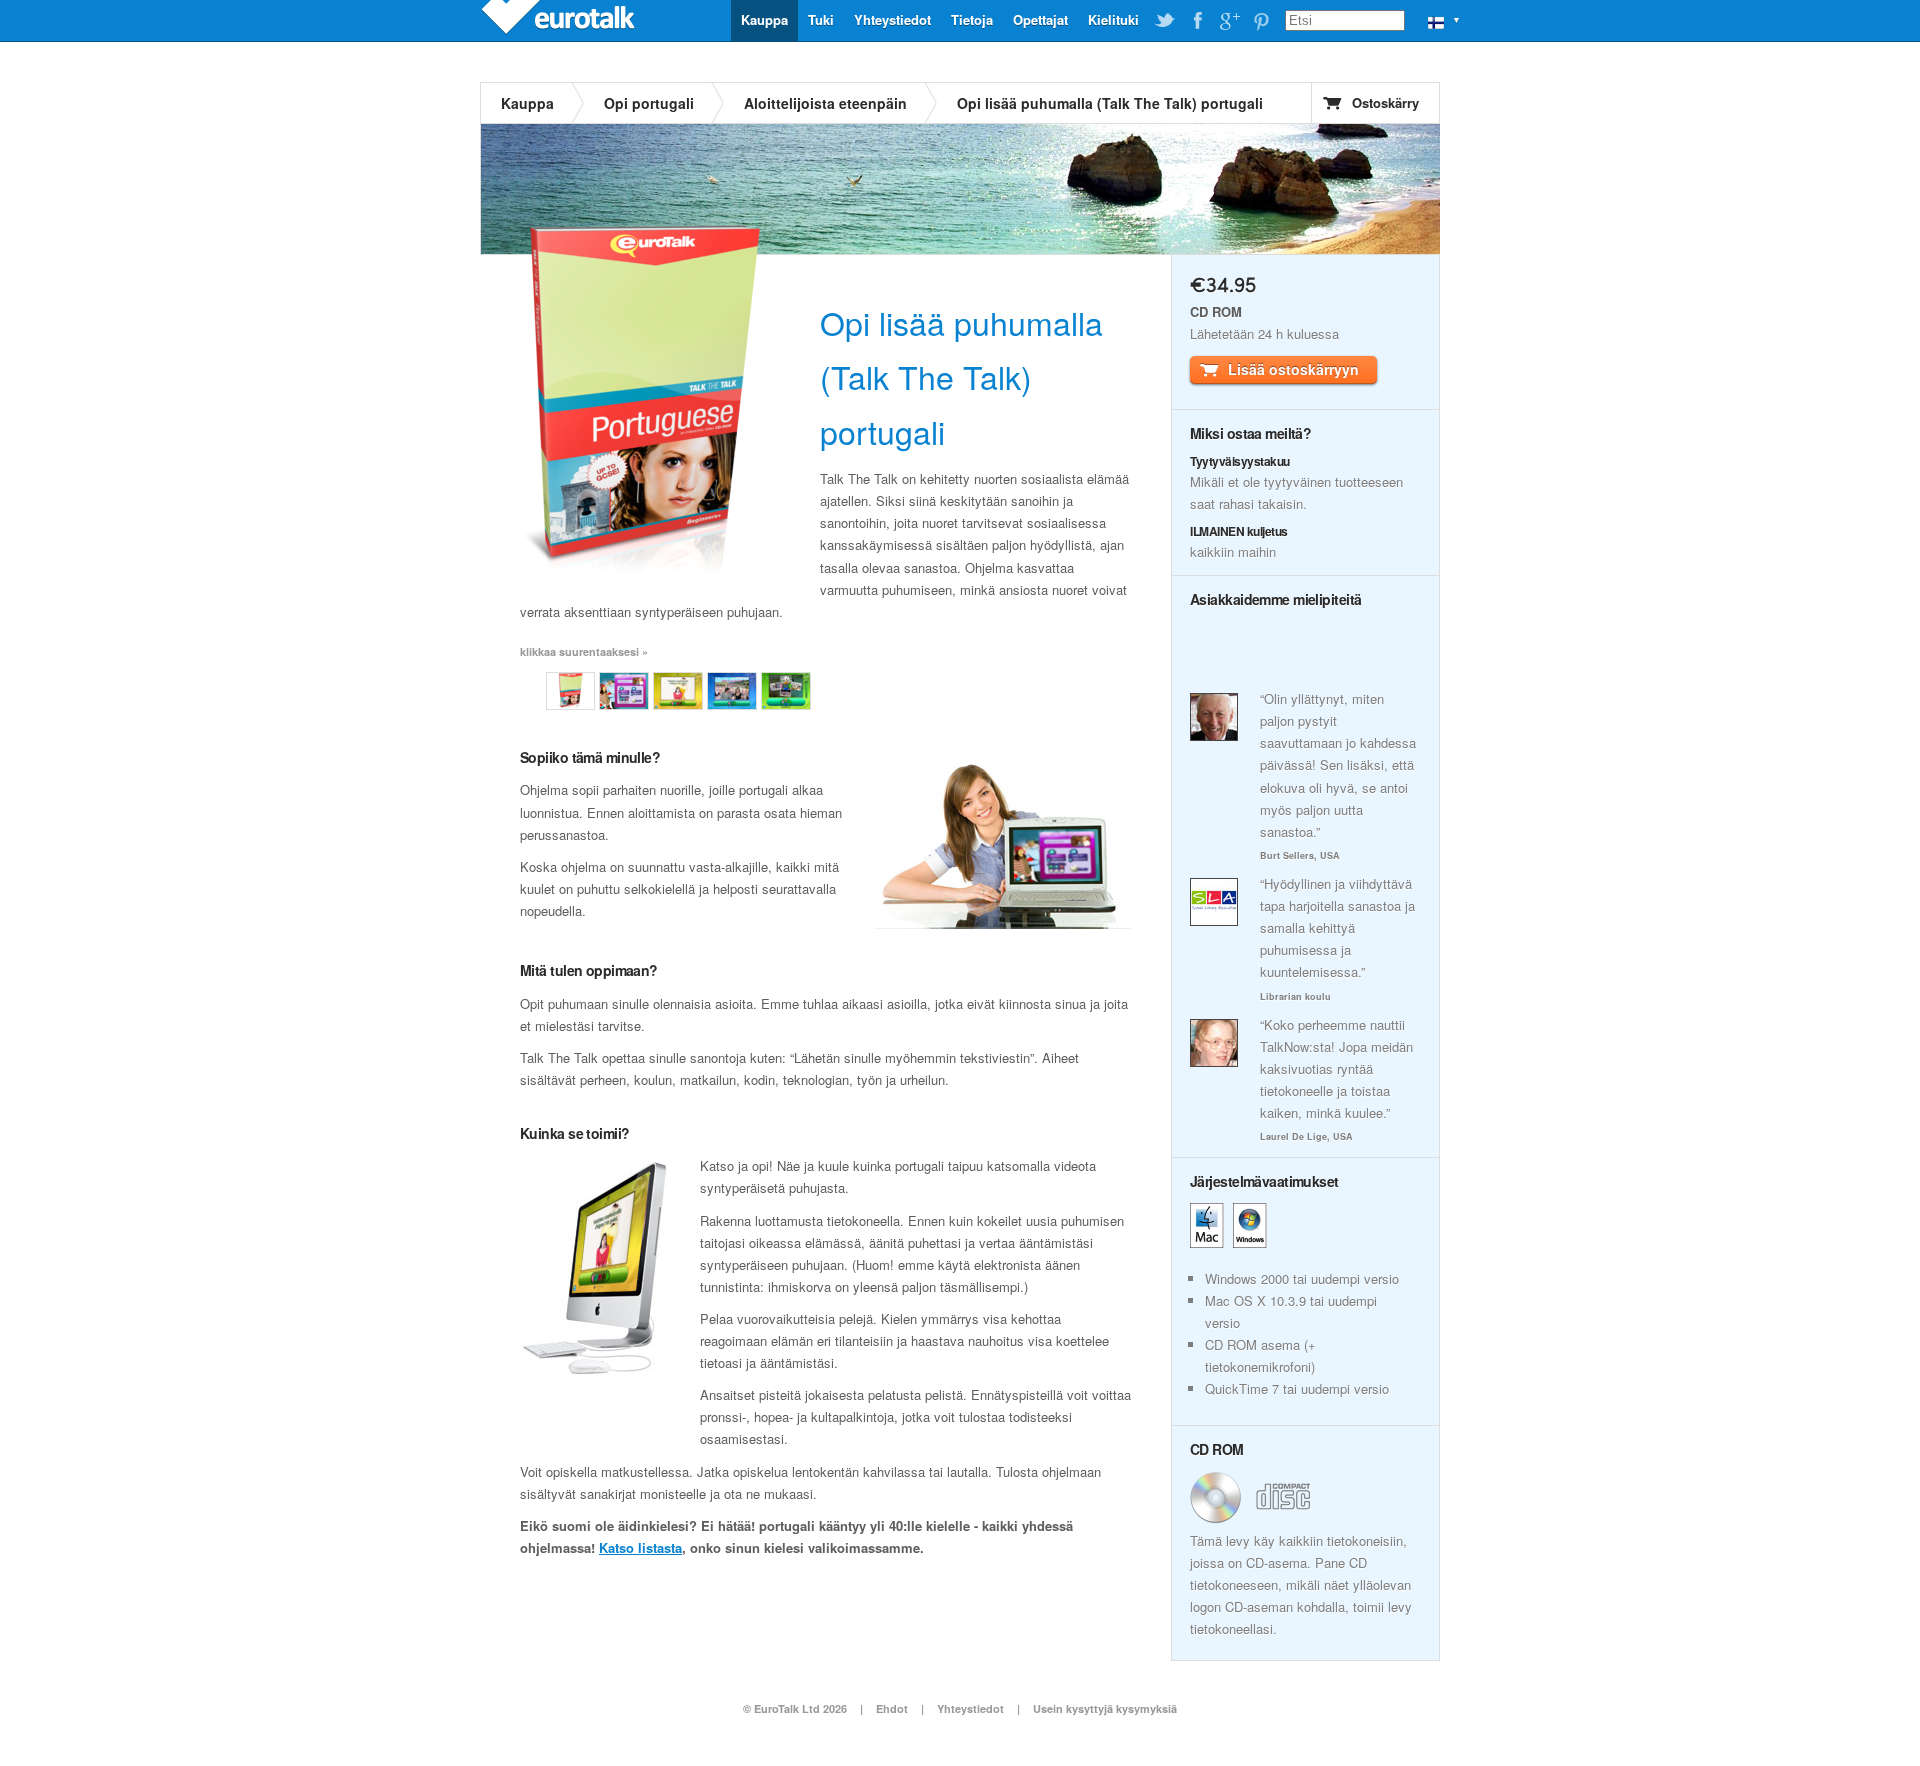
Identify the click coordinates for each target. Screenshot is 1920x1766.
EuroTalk (560, 20)
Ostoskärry (1385, 102)
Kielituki (1113, 19)
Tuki (821, 19)
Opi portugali (649, 103)
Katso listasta (640, 1547)
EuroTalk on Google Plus (1229, 21)
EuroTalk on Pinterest (1261, 21)
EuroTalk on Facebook (1197, 21)
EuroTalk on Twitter (1165, 21)
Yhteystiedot (892, 19)
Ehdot (892, 1708)
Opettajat (1040, 19)
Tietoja (972, 19)
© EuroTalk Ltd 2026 (795, 1708)
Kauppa (764, 19)
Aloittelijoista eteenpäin (825, 103)
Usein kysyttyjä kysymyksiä (1105, 1708)
